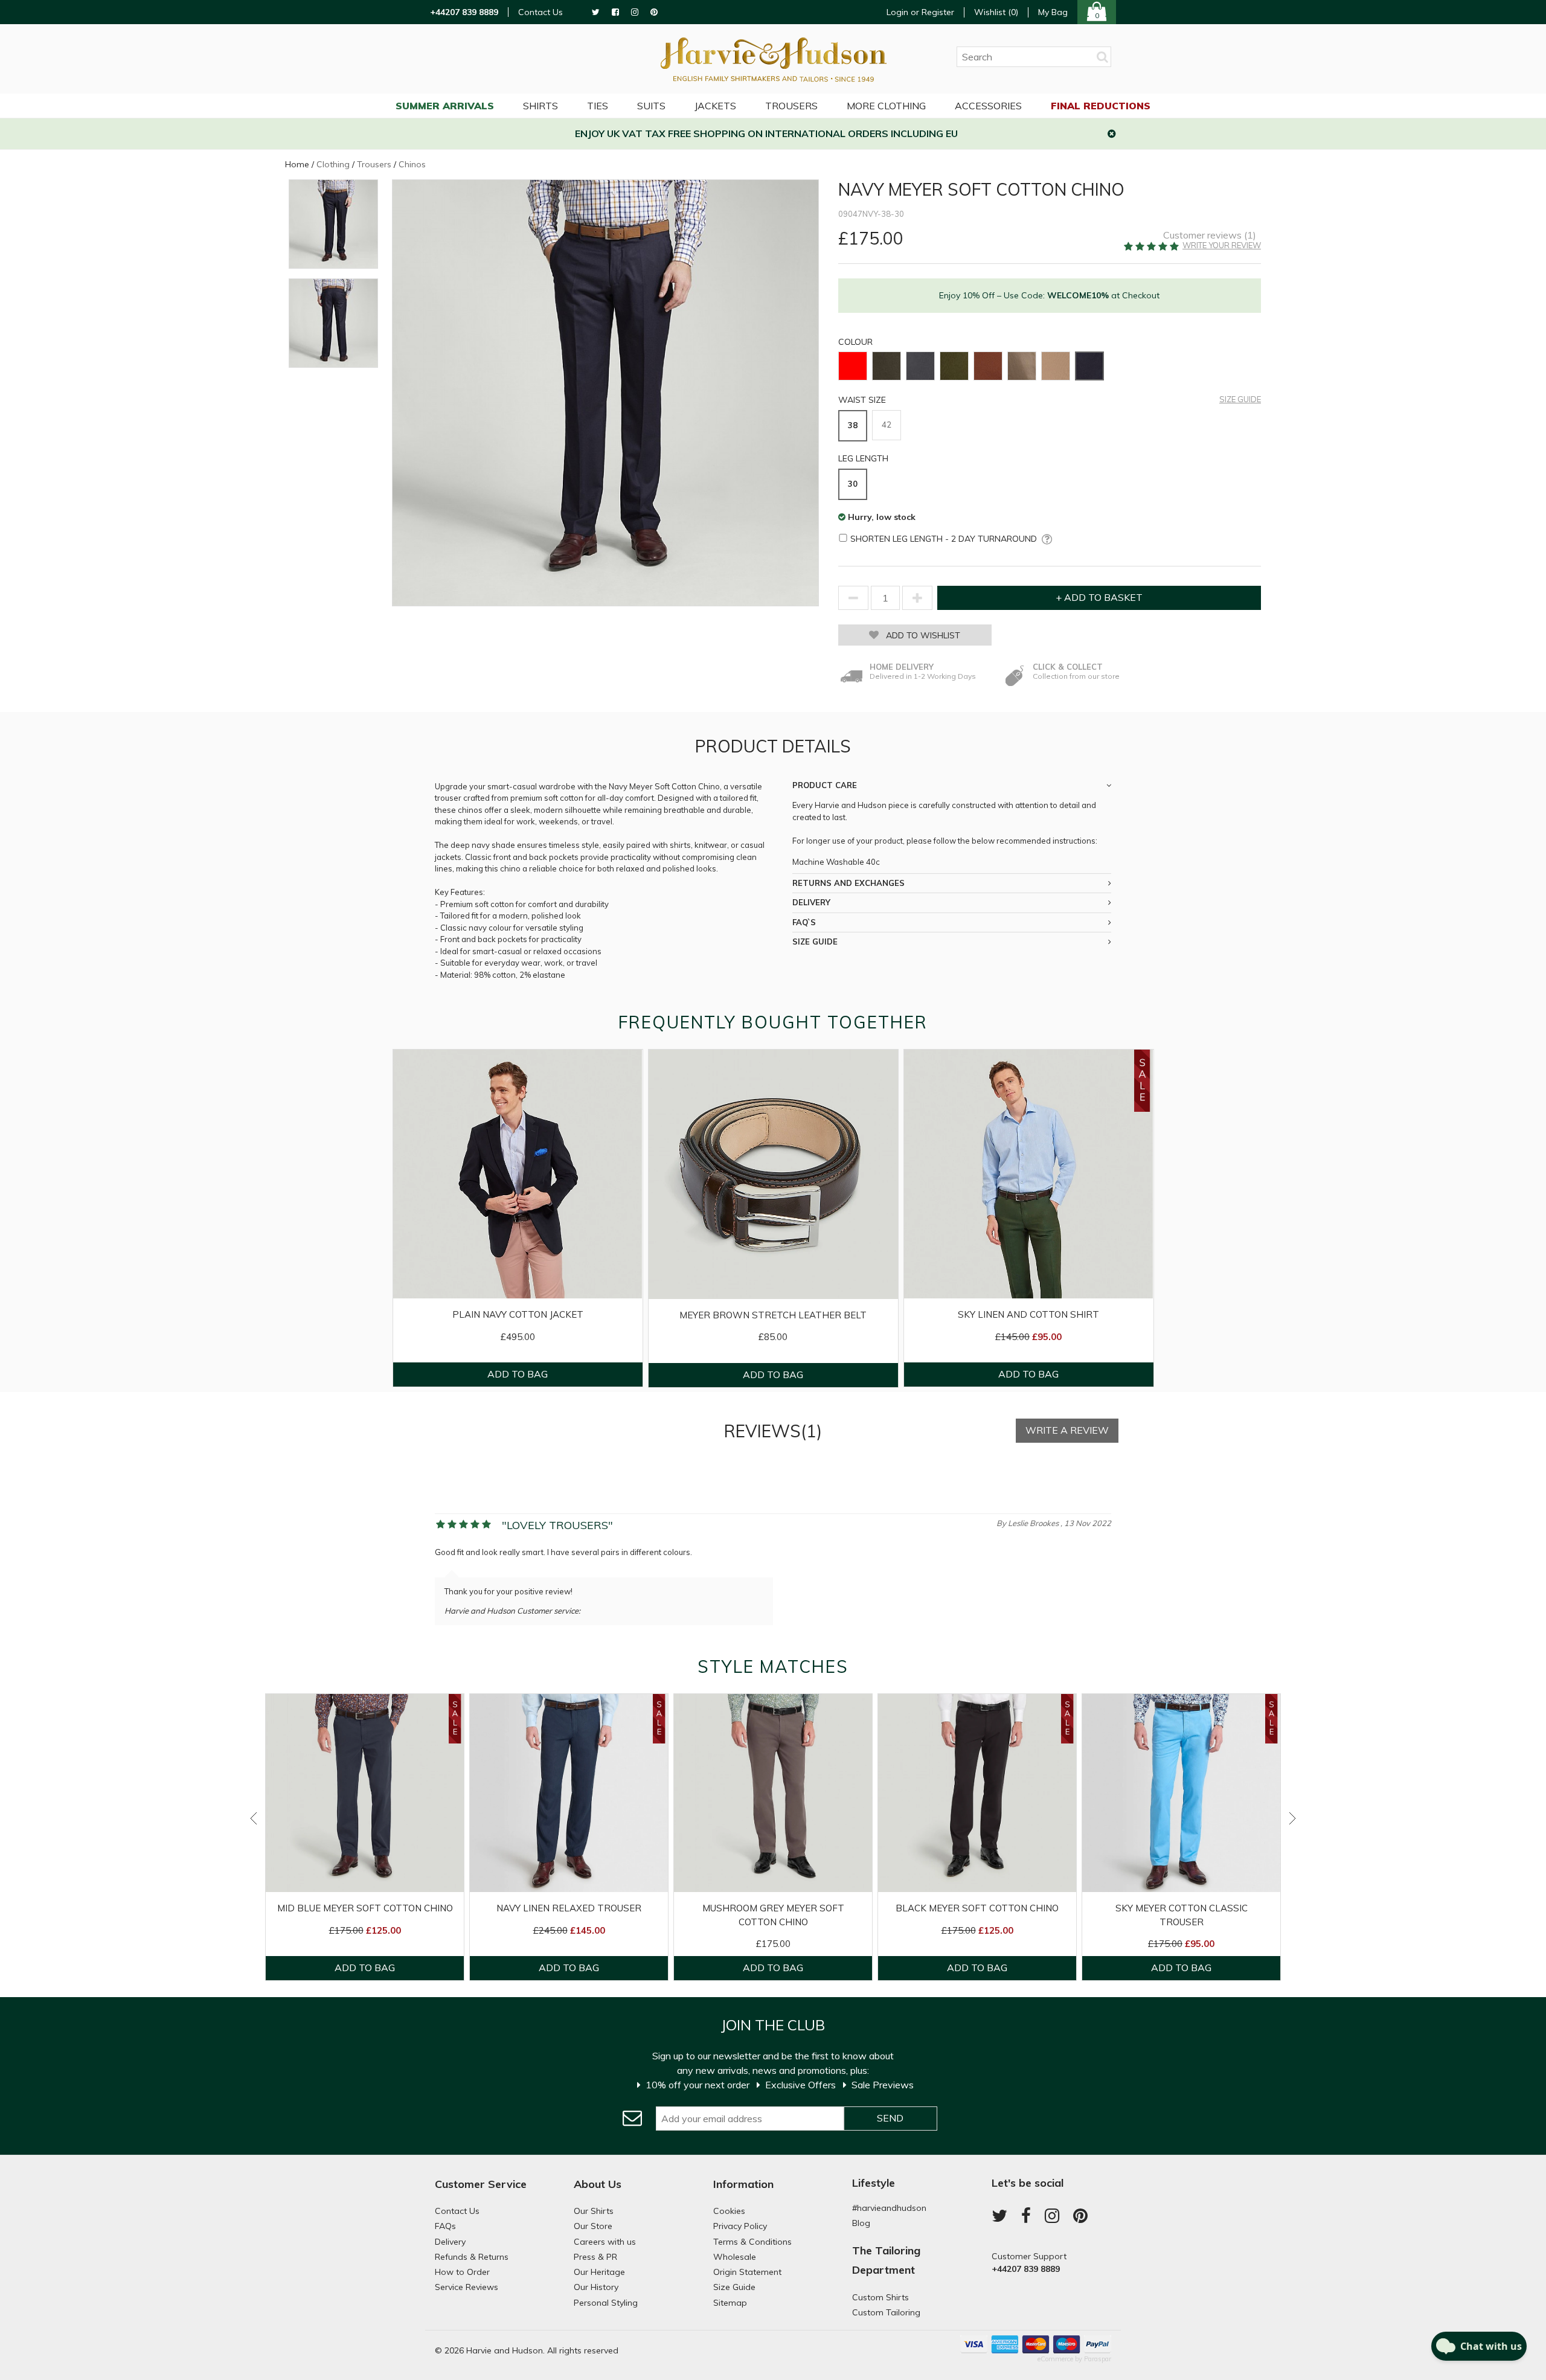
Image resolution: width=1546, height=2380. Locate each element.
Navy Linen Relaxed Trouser (569, 1908)
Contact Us (540, 12)
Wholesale (735, 2257)
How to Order (462, 2272)
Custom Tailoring (886, 2312)
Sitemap (730, 2303)
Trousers (791, 106)
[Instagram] (635, 12)
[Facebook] (615, 12)
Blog (861, 2223)
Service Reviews (467, 2287)
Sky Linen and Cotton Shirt (1028, 1314)
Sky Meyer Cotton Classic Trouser (1182, 1915)
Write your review (1222, 245)
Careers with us (605, 2242)
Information (743, 2184)
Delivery (450, 2242)
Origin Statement (747, 2272)
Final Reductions (1101, 106)
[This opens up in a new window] (1044, 539)
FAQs (445, 2226)
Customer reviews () (1210, 235)
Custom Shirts (880, 2297)
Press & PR (595, 2257)
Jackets (715, 106)
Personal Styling (606, 2303)
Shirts (540, 106)
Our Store (593, 2226)
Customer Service (481, 2184)
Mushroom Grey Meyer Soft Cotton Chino (773, 1915)
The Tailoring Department (886, 2260)
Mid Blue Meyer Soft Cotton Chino (365, 1908)
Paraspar (1098, 2359)
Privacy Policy (740, 2226)
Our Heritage (599, 2272)
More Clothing (886, 106)
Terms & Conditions (752, 2242)
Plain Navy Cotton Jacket (518, 1314)
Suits (651, 106)
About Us (598, 2184)
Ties (598, 106)
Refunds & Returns (472, 2257)
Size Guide (1240, 399)
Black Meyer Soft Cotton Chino (977, 1908)
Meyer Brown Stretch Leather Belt (773, 1315)
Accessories (988, 106)
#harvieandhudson (889, 2208)
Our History (596, 2287)
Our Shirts (594, 2211)
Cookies (729, 2211)
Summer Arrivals (445, 106)
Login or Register (920, 12)
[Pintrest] (654, 12)
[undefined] (605, 393)
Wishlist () (996, 12)
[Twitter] (596, 12)
